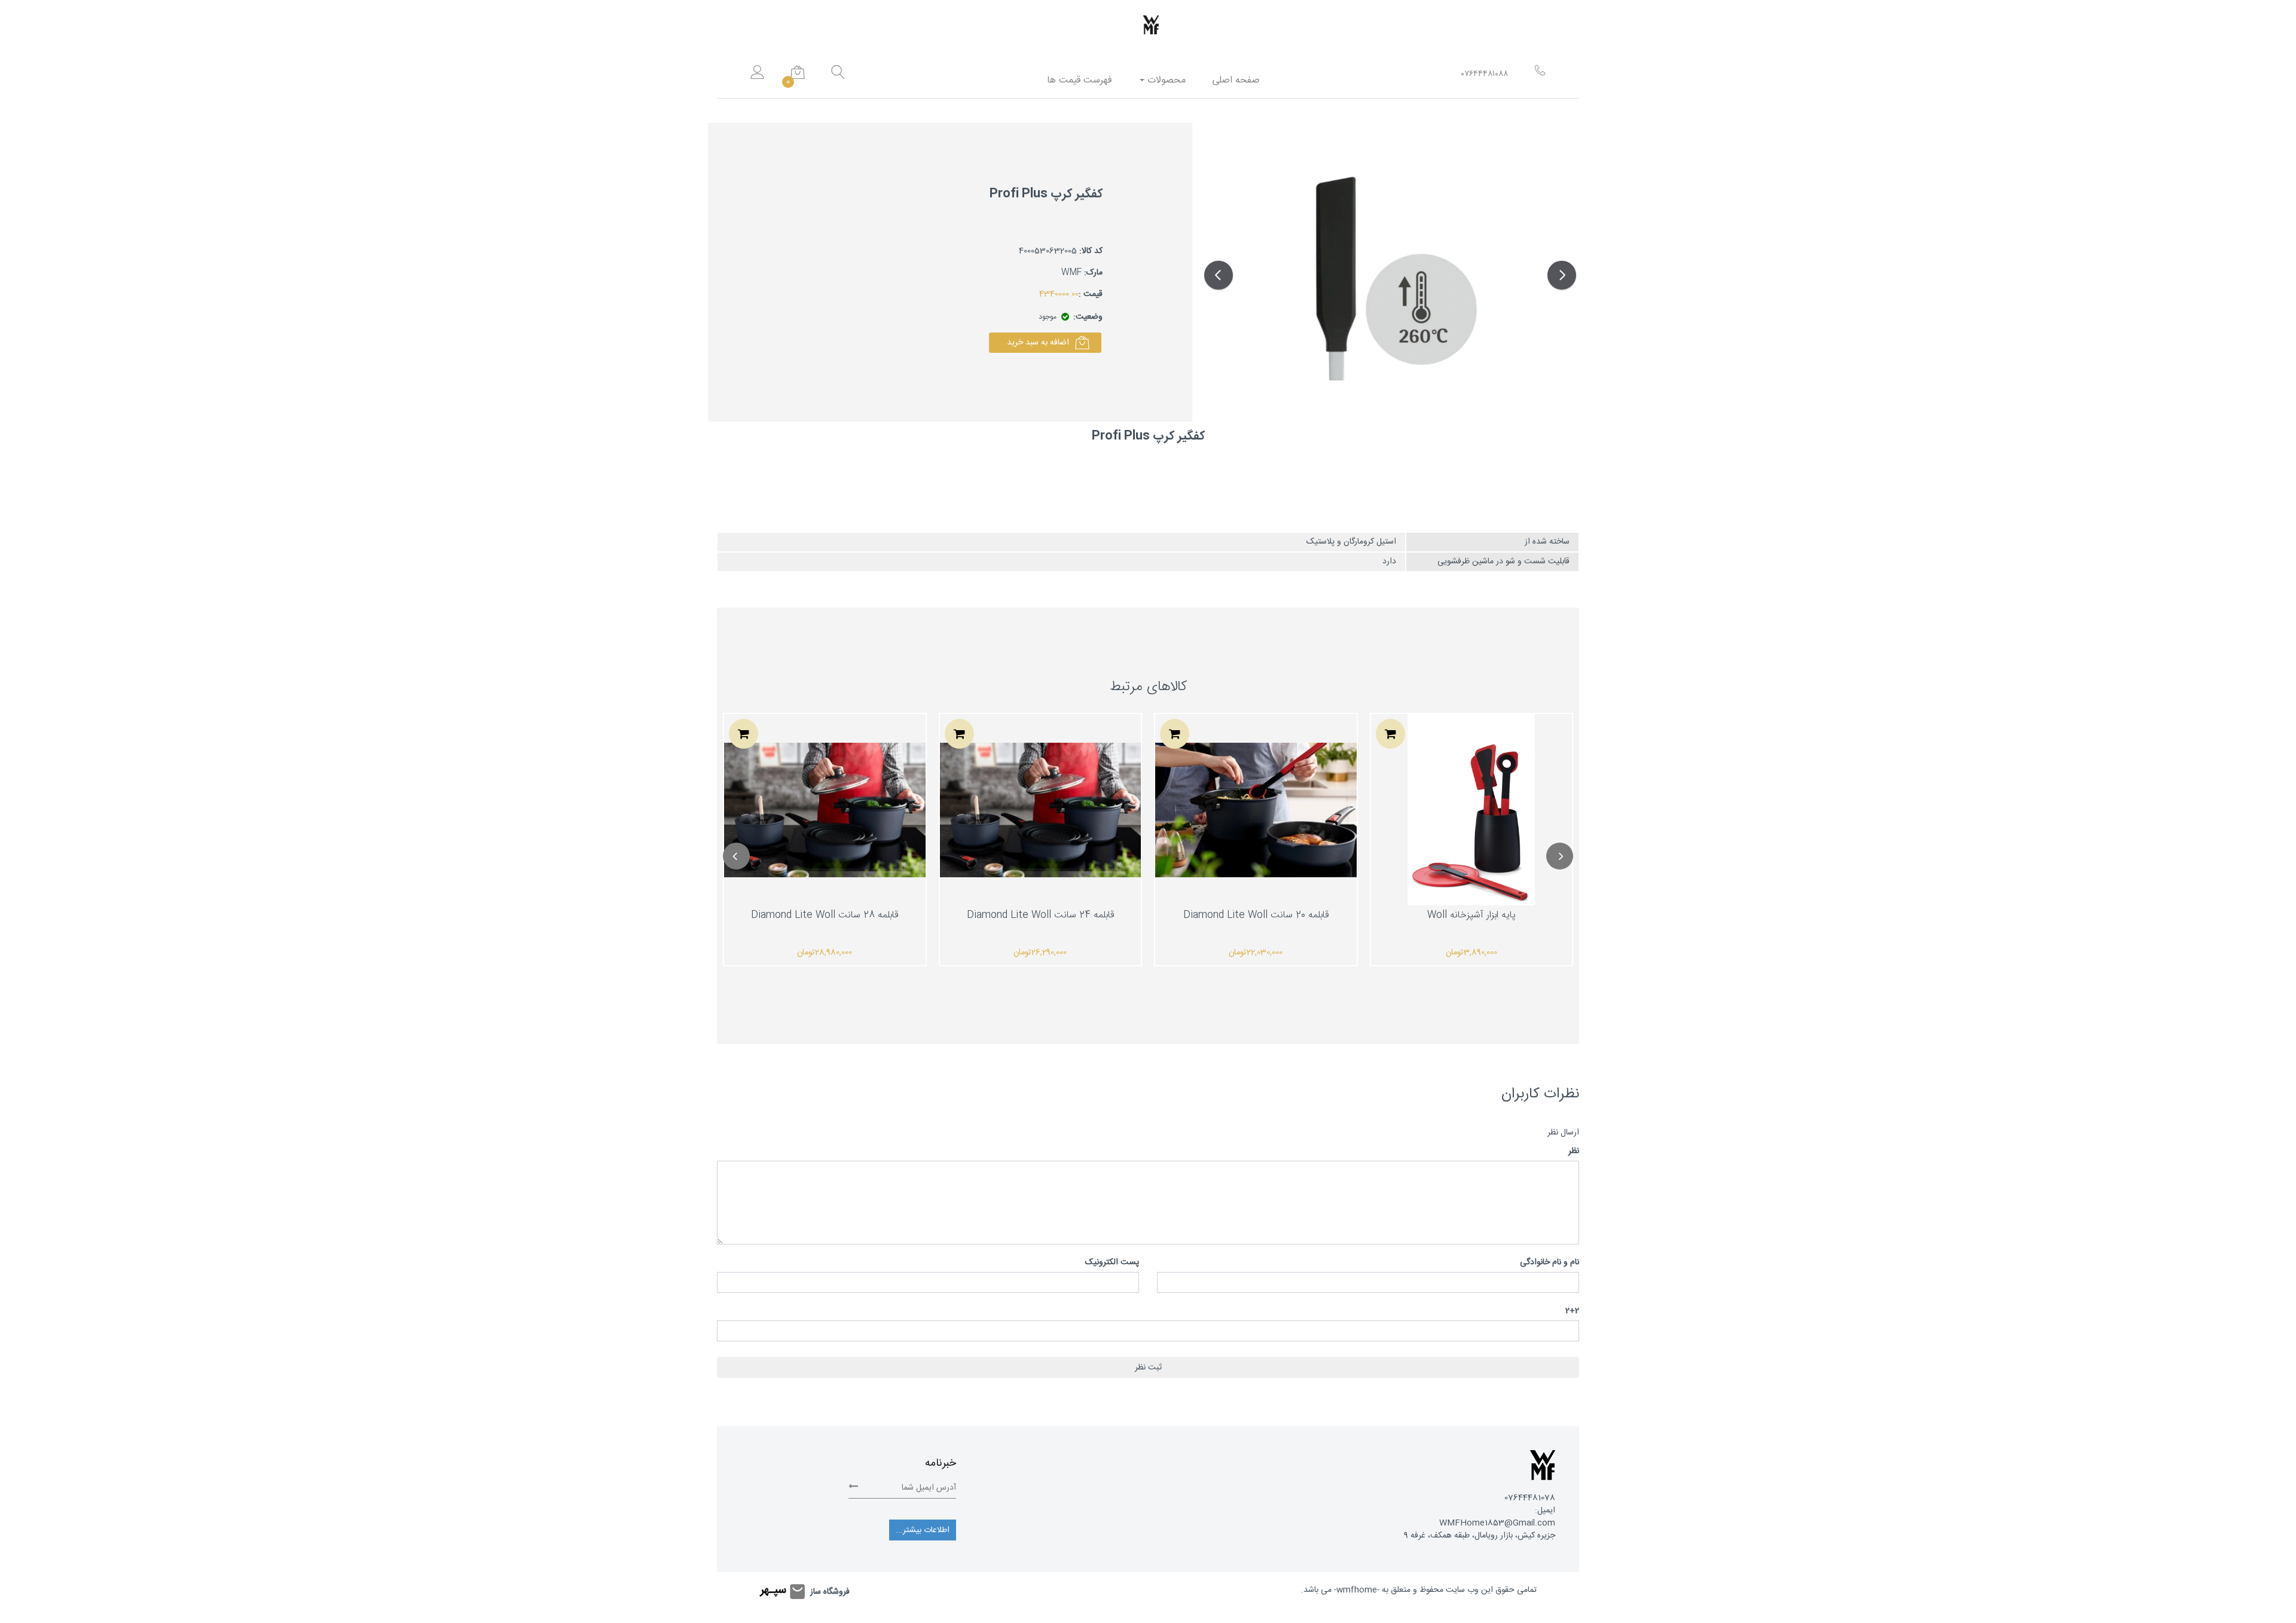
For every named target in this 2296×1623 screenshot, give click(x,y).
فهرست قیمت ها (1080, 80)
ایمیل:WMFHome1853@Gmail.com (1497, 1517)
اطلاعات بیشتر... (923, 1530)
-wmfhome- (1357, 1590)
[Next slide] (1562, 275)
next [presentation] (1560, 856)
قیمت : (1091, 295)
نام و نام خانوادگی (1550, 1263)
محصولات (1165, 80)
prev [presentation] (736, 856)
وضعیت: (1088, 317)
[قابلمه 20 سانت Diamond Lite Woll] (1256, 810)
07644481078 (1530, 1498)
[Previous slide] (1219, 275)
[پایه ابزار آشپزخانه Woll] (1471, 810)
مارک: (1093, 273)
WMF (1071, 273)
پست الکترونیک (1112, 1263)
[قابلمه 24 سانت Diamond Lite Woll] (1041, 810)
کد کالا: (1091, 251)
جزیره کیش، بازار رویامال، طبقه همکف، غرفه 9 (1480, 1536)
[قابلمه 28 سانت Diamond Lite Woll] (825, 810)
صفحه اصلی (1236, 80)
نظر (1574, 1151)
